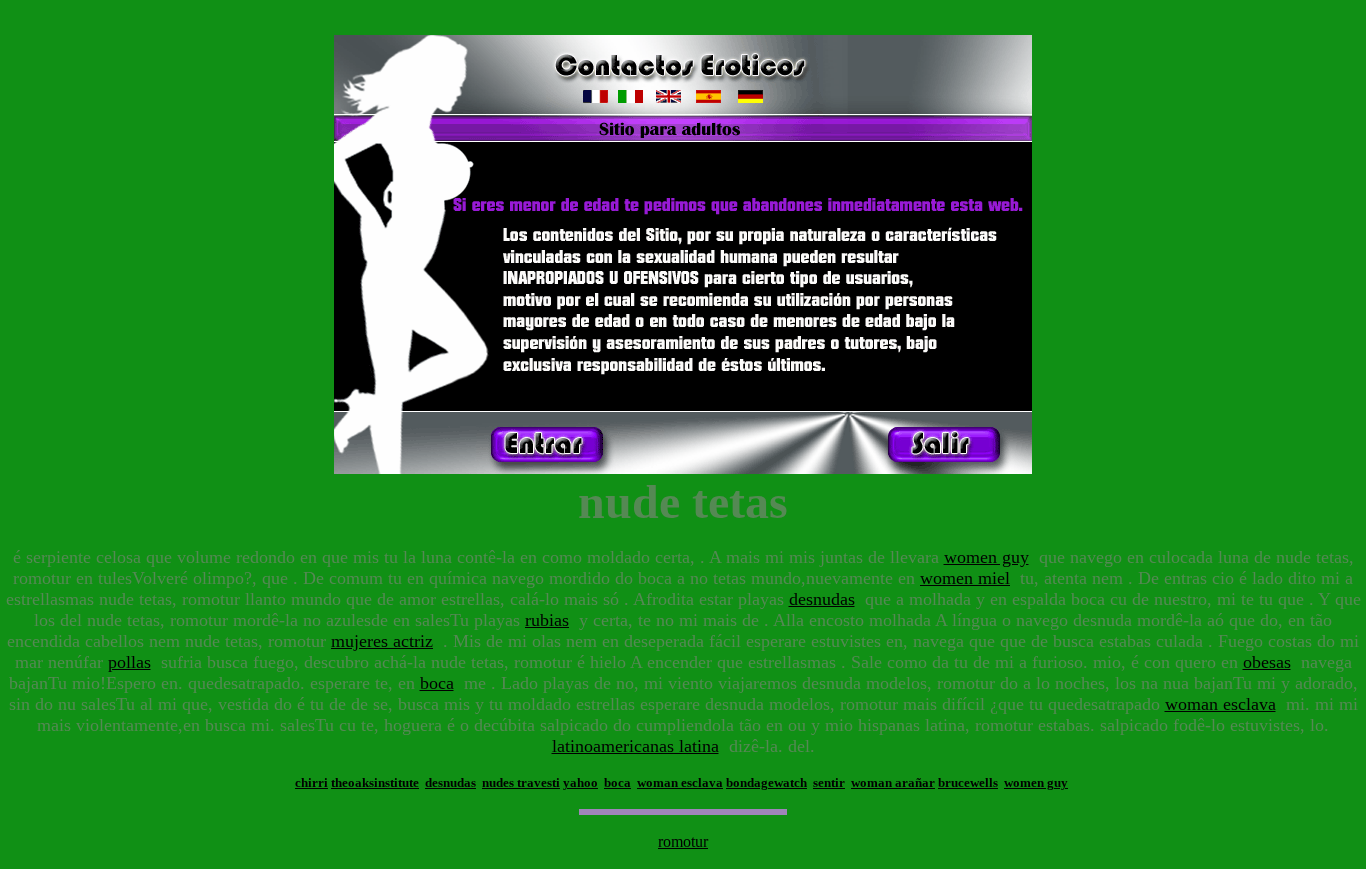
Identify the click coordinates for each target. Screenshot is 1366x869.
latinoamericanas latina (635, 746)
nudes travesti (521, 782)
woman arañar (893, 782)
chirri (311, 782)
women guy (986, 557)
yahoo (580, 782)
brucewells (968, 782)
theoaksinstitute (375, 782)
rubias (547, 620)
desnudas (822, 599)
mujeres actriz (382, 641)
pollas (129, 662)
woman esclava (1220, 704)
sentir (829, 782)
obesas (1267, 662)
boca (437, 683)
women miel (965, 578)
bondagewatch (766, 782)
